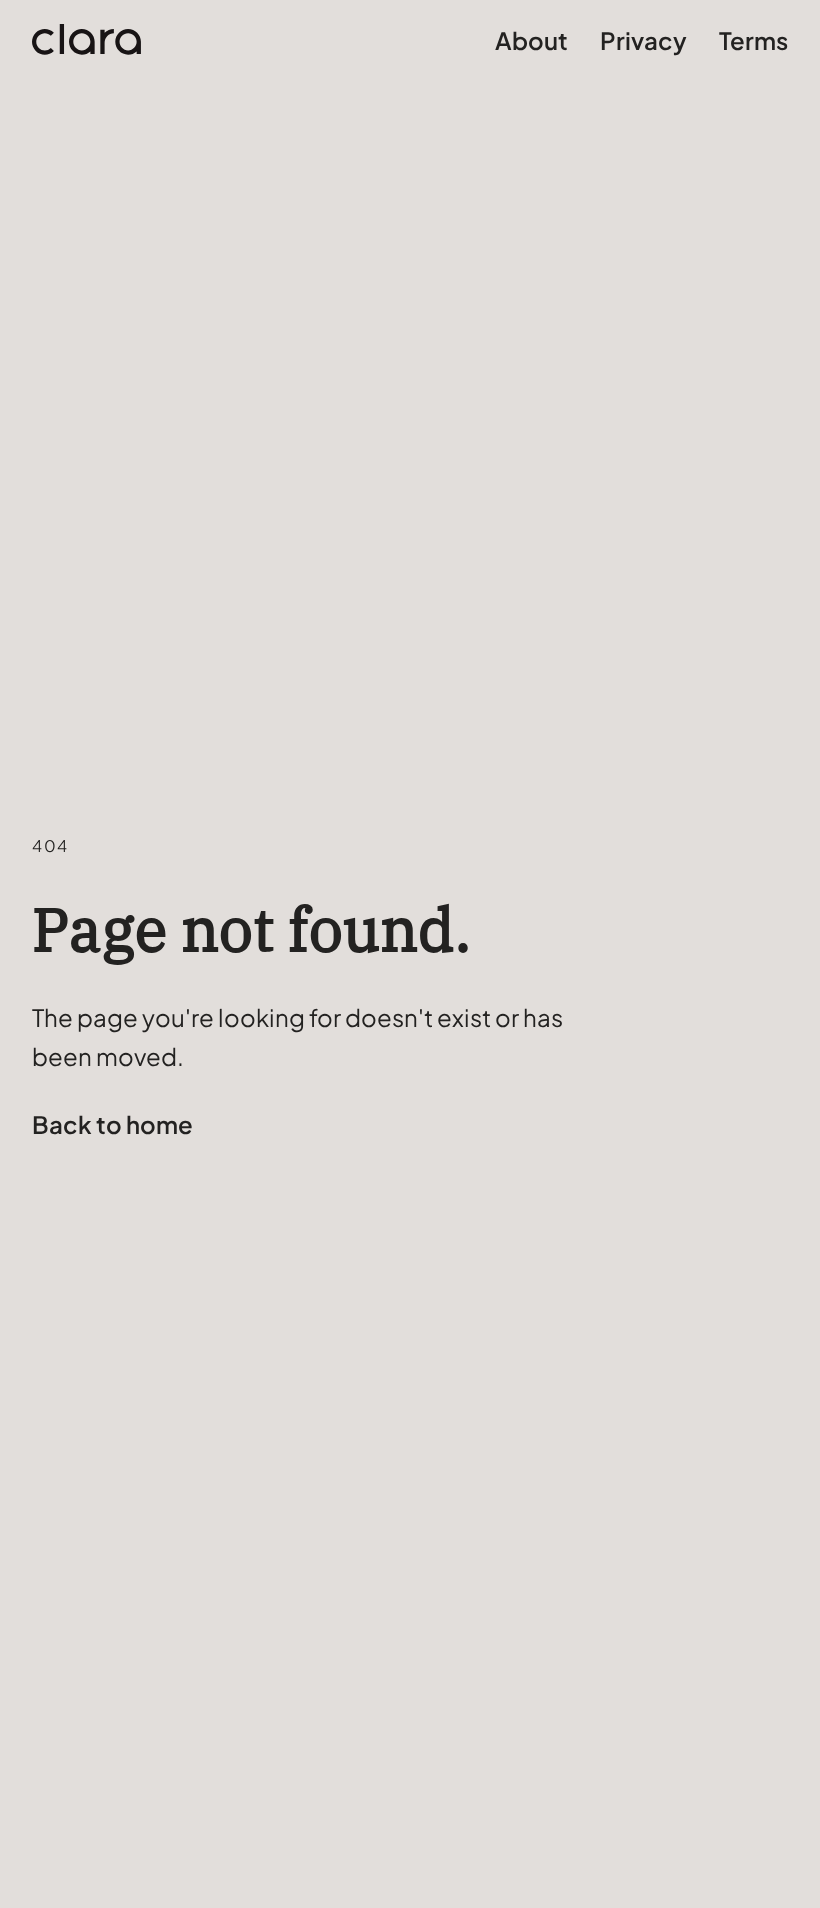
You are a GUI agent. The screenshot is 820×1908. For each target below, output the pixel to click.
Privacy (643, 40)
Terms (753, 40)
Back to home (112, 1124)
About (531, 40)
